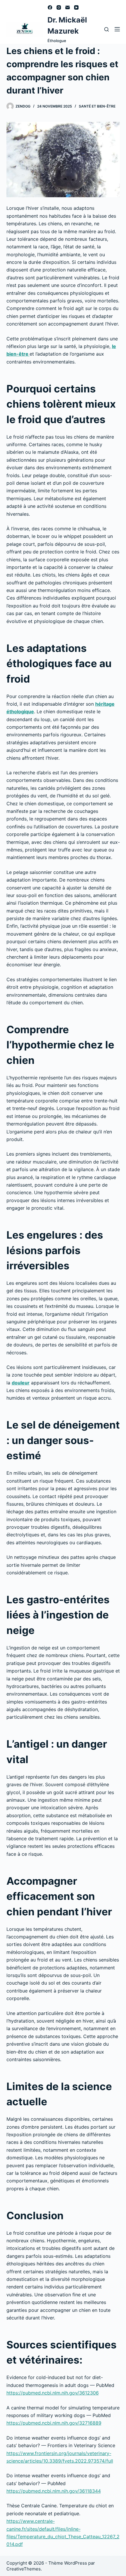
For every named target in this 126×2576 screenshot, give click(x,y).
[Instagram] (59, 7)
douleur (21, 1383)
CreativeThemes (24, 2569)
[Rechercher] (107, 29)
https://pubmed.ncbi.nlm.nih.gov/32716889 (54, 2423)
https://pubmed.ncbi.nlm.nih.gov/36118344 (54, 2491)
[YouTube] (76, 7)
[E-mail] (68, 7)
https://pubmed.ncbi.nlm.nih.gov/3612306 (53, 2393)
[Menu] (117, 29)
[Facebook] (50, 7)
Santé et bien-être (97, 106)
